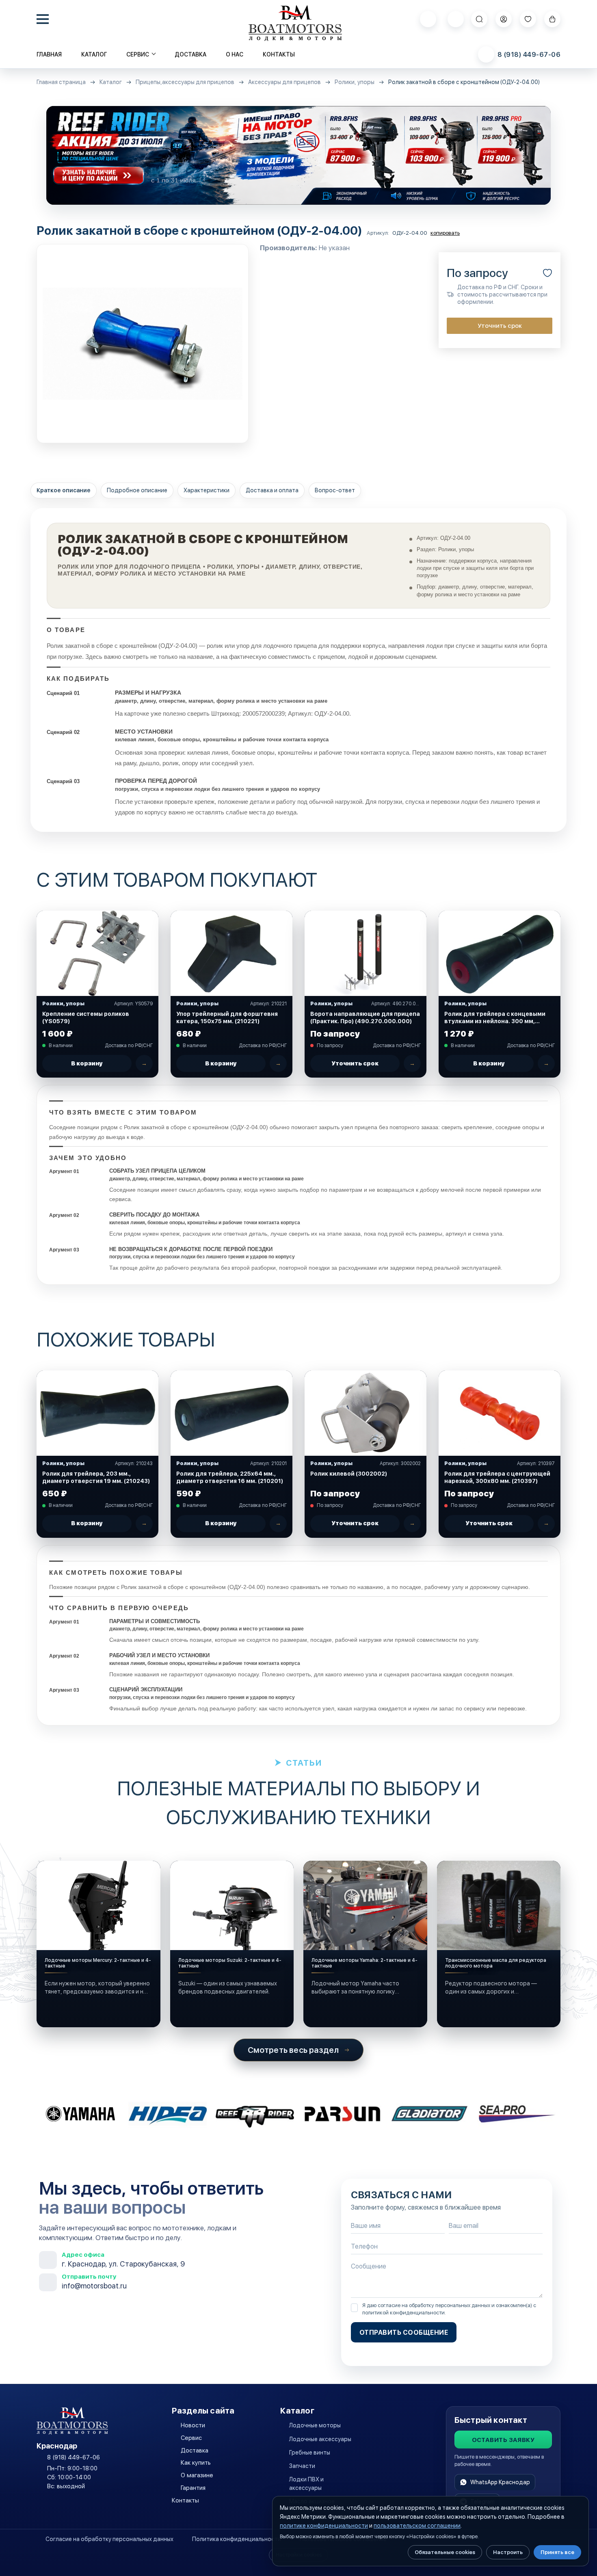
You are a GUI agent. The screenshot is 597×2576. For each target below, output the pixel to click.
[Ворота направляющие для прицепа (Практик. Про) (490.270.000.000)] (366, 953)
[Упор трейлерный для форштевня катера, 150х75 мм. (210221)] (231, 953)
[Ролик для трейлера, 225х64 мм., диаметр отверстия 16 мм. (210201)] (231, 1413)
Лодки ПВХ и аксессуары (306, 2483)
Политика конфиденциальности (237, 2539)
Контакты (279, 54)
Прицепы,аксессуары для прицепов (185, 82)
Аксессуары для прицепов (284, 82)
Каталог (94, 54)
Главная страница (61, 82)
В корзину (87, 1063)
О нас (235, 54)
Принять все (557, 2552)
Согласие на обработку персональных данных (109, 2539)
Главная (49, 54)
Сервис (191, 2438)
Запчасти (302, 2466)
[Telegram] (456, 19)
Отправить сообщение (404, 2332)
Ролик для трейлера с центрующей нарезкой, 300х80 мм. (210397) (497, 1477)
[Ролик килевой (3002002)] (366, 1413)
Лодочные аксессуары (320, 2439)
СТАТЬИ (304, 1763)
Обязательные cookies (445, 2552)
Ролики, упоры (355, 82)
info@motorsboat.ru (94, 2286)
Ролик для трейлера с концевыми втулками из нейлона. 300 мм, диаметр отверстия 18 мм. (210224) (498, 1018)
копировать (445, 233)
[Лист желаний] (528, 19)
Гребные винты (310, 2453)
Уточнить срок (500, 326)
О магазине (197, 2475)
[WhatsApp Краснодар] (428, 19)
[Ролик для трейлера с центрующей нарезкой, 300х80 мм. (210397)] (500, 1413)
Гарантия (193, 2488)
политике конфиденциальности (324, 2526)
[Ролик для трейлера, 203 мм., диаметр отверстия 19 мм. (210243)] (97, 1413)
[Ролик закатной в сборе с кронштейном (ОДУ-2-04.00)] (143, 344)
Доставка (190, 54)
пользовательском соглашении (417, 2526)
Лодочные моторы (315, 2425)
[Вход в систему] (504, 19)
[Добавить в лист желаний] (547, 273)
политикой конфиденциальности (403, 2313)
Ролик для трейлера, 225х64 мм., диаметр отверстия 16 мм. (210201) (230, 1477)
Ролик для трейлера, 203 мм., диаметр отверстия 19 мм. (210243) (96, 1477)
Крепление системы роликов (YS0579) (86, 1017)
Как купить (196, 2463)
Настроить (508, 2552)
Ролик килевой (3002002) (349, 1474)
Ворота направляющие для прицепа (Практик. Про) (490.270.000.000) (365, 1017)
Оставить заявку (503, 2440)
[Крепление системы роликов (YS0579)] (97, 953)
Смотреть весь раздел (293, 2050)
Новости (193, 2425)
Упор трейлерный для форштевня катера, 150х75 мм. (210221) (227, 1017)
